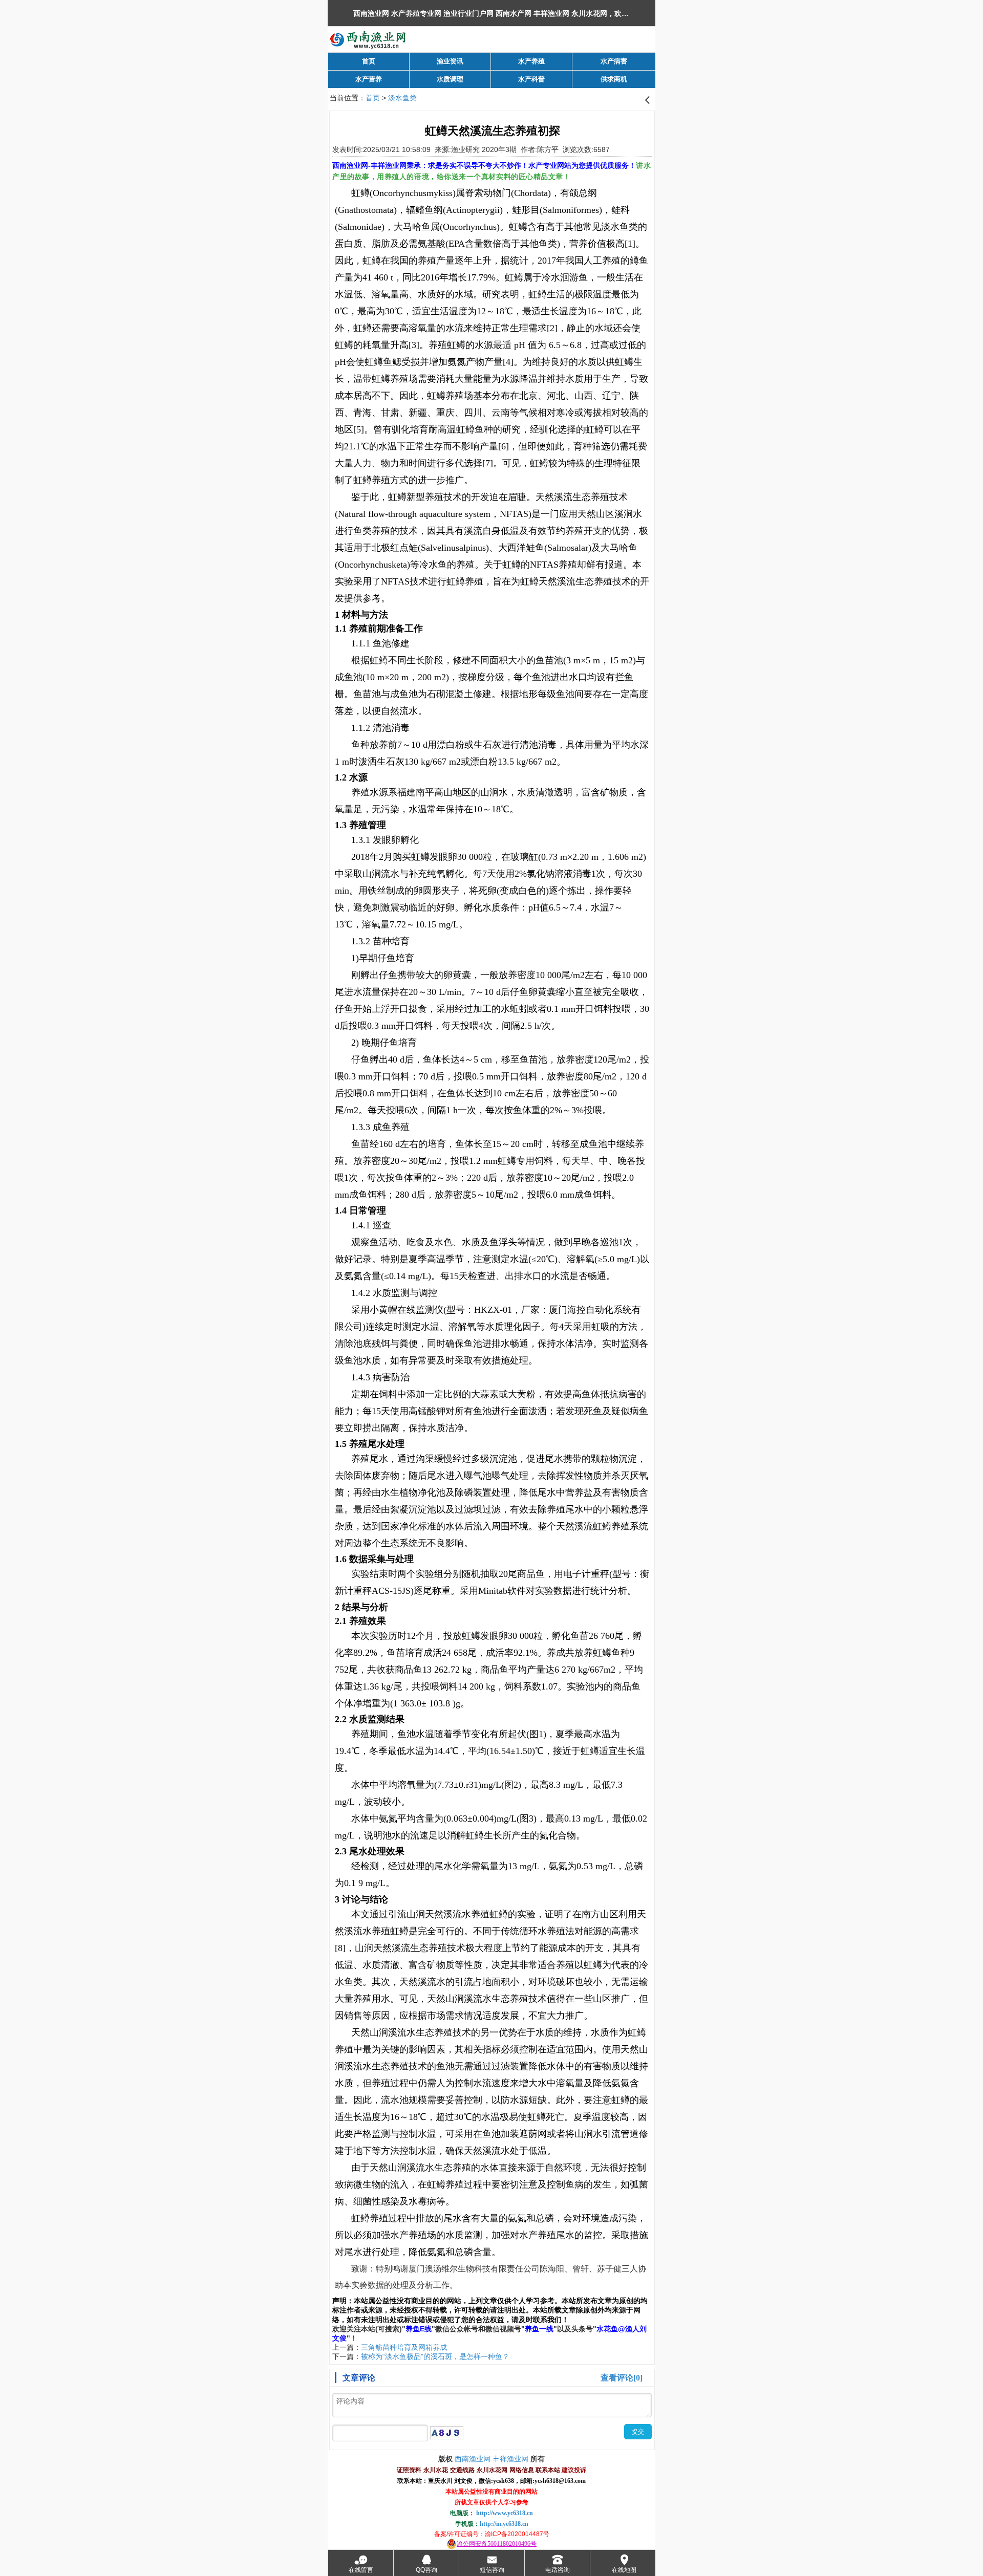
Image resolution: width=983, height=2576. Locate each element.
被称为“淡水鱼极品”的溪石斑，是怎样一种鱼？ (435, 2356)
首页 (373, 98)
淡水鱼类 (402, 98)
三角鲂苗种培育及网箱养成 (404, 2347)
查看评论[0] (622, 2378)
